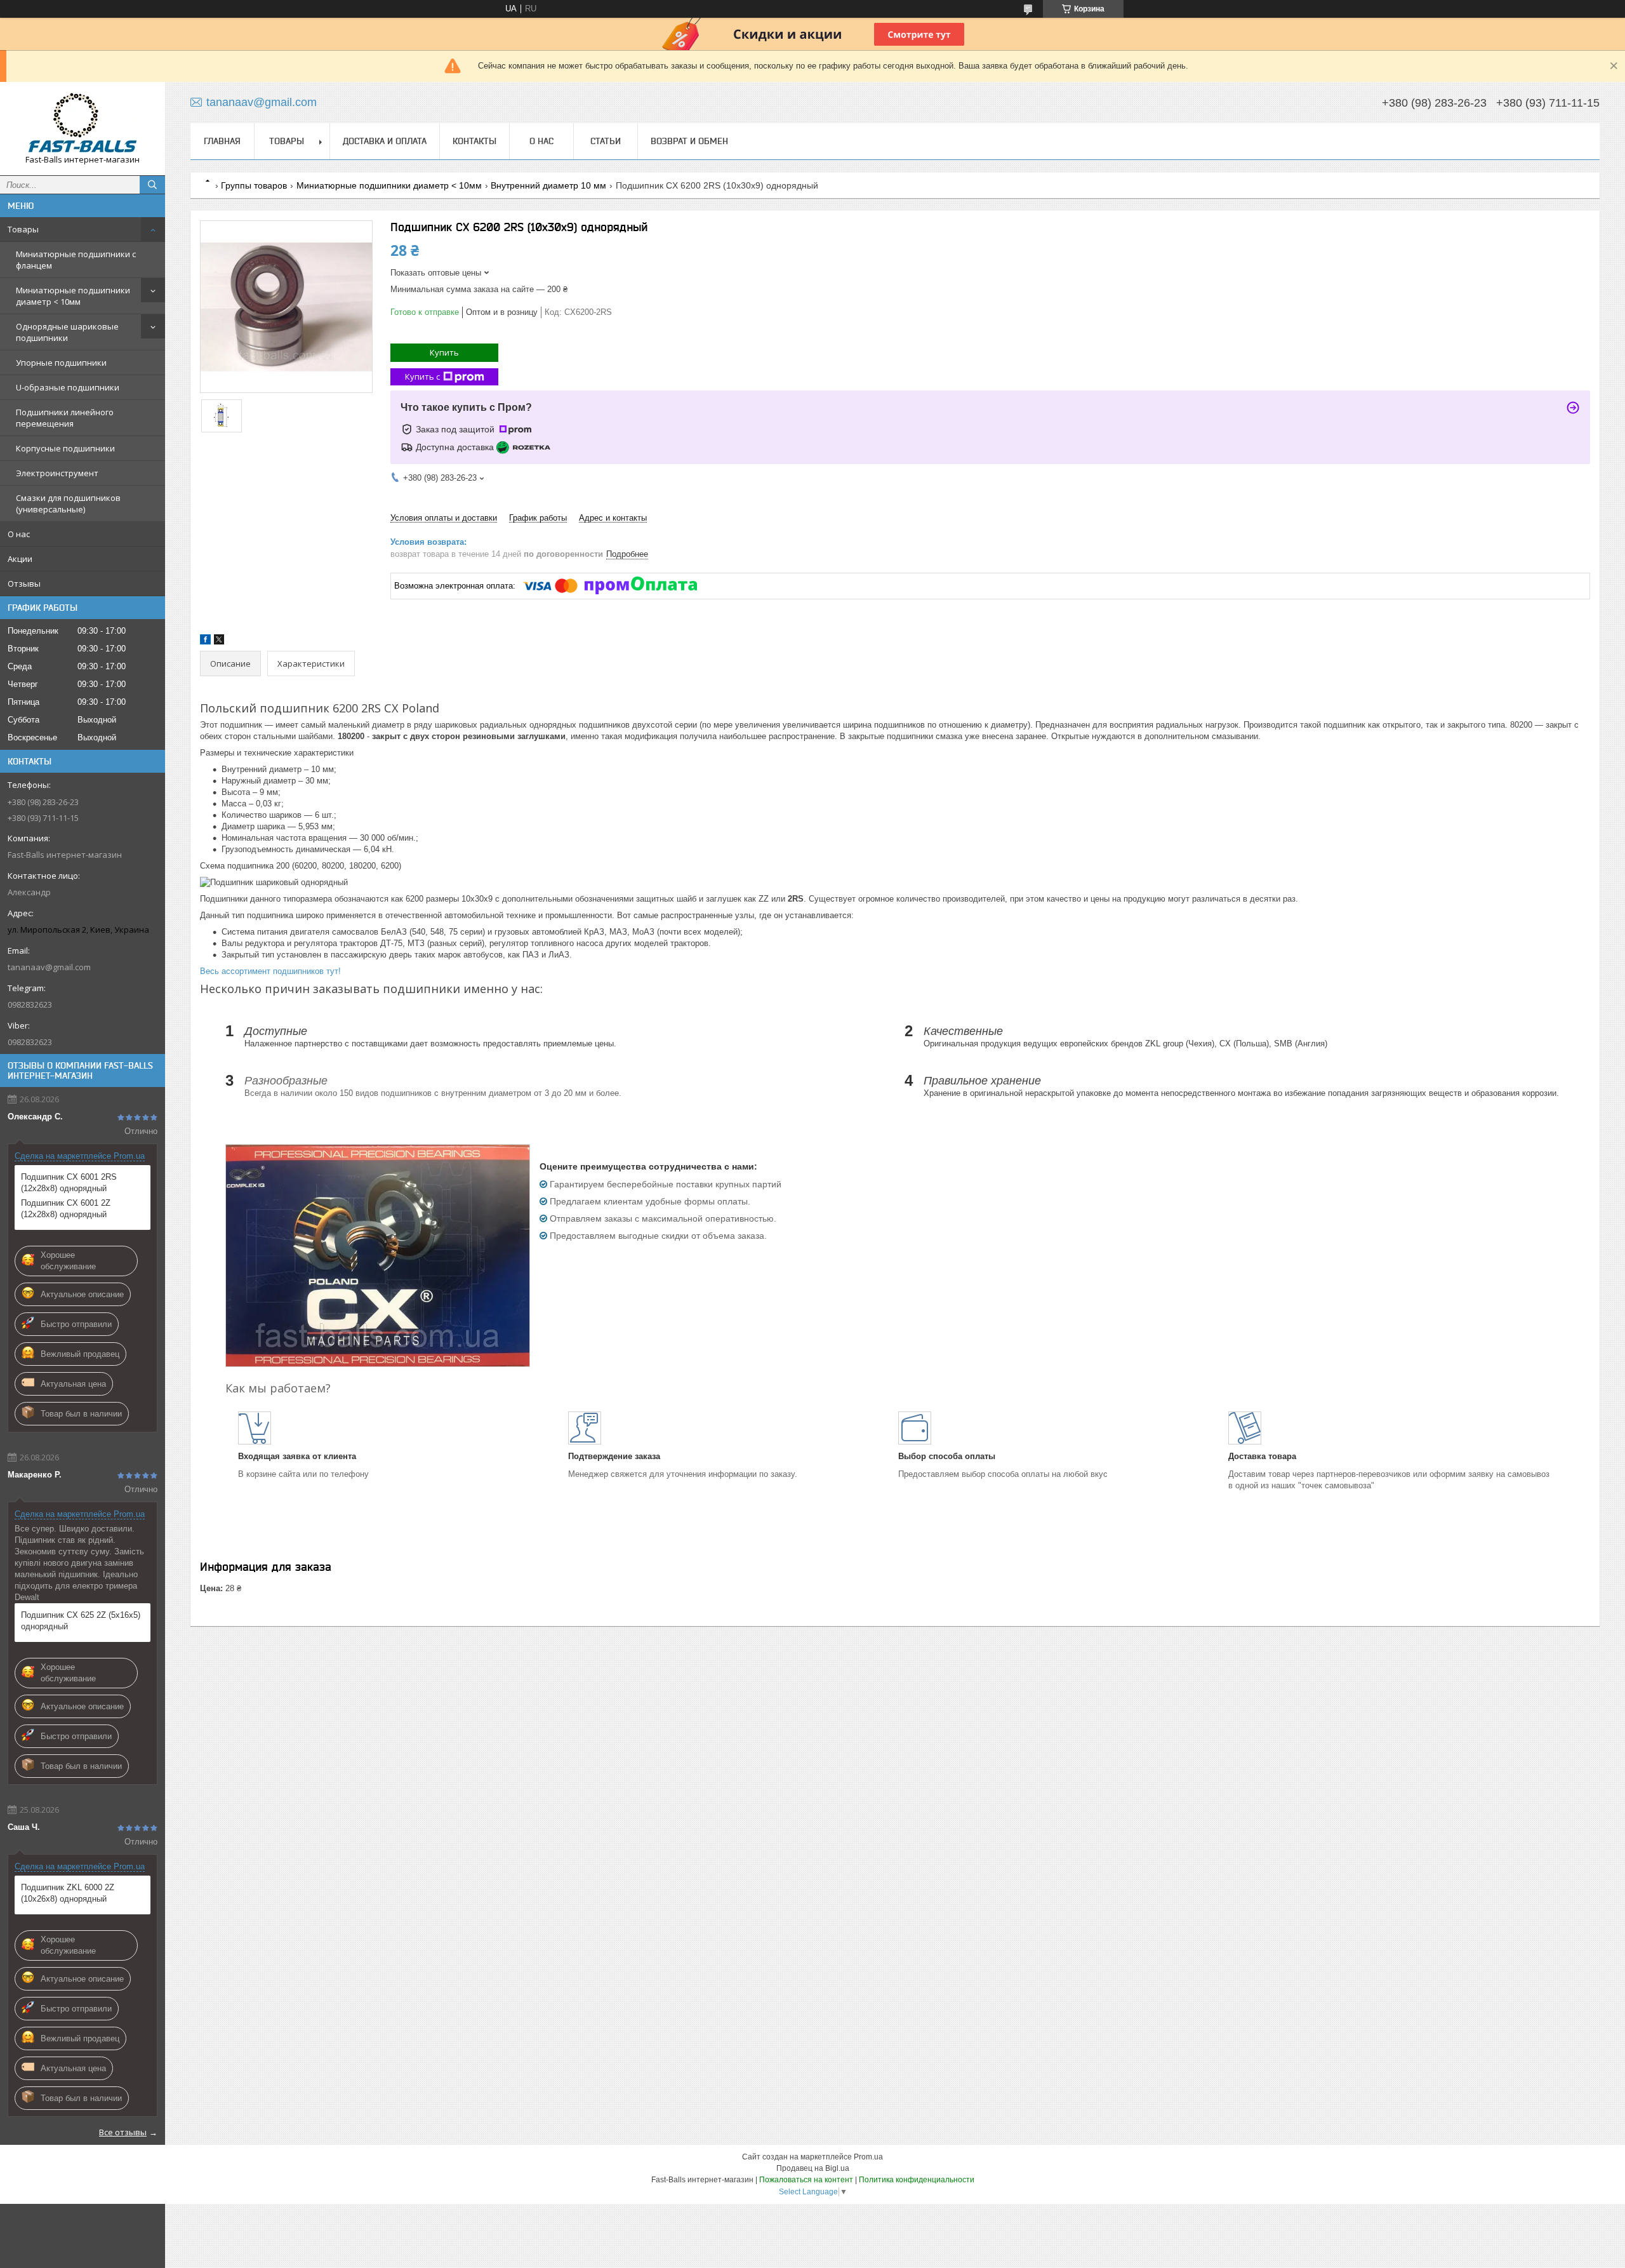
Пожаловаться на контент (806, 2180)
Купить (444, 352)
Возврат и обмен (689, 141)
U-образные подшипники (68, 387)
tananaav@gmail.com (49, 967)
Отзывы (24, 584)
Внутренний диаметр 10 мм (548, 185)
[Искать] (152, 185)
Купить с (422, 377)
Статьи (606, 141)
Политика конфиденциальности (917, 2180)
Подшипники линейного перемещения (65, 418)
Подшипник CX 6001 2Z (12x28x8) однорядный (66, 1209)
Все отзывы (123, 2132)
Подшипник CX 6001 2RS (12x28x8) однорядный (69, 1183)
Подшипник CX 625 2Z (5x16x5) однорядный (81, 1621)
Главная (222, 141)
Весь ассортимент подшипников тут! (270, 971)
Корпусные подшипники (65, 448)
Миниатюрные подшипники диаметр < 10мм (73, 296)
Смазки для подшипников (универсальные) (68, 504)
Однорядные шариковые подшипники (67, 332)
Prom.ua (868, 2157)
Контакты (474, 141)
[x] (219, 642)
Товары (23, 229)
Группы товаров (254, 185)
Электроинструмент (57, 473)
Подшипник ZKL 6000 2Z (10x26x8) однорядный (68, 1893)
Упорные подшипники (61, 363)
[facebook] (205, 642)
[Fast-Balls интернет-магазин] (83, 123)
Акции (20, 559)
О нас (19, 534)
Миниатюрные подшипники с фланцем (76, 260)
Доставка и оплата (385, 141)
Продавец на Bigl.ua (813, 2168)
